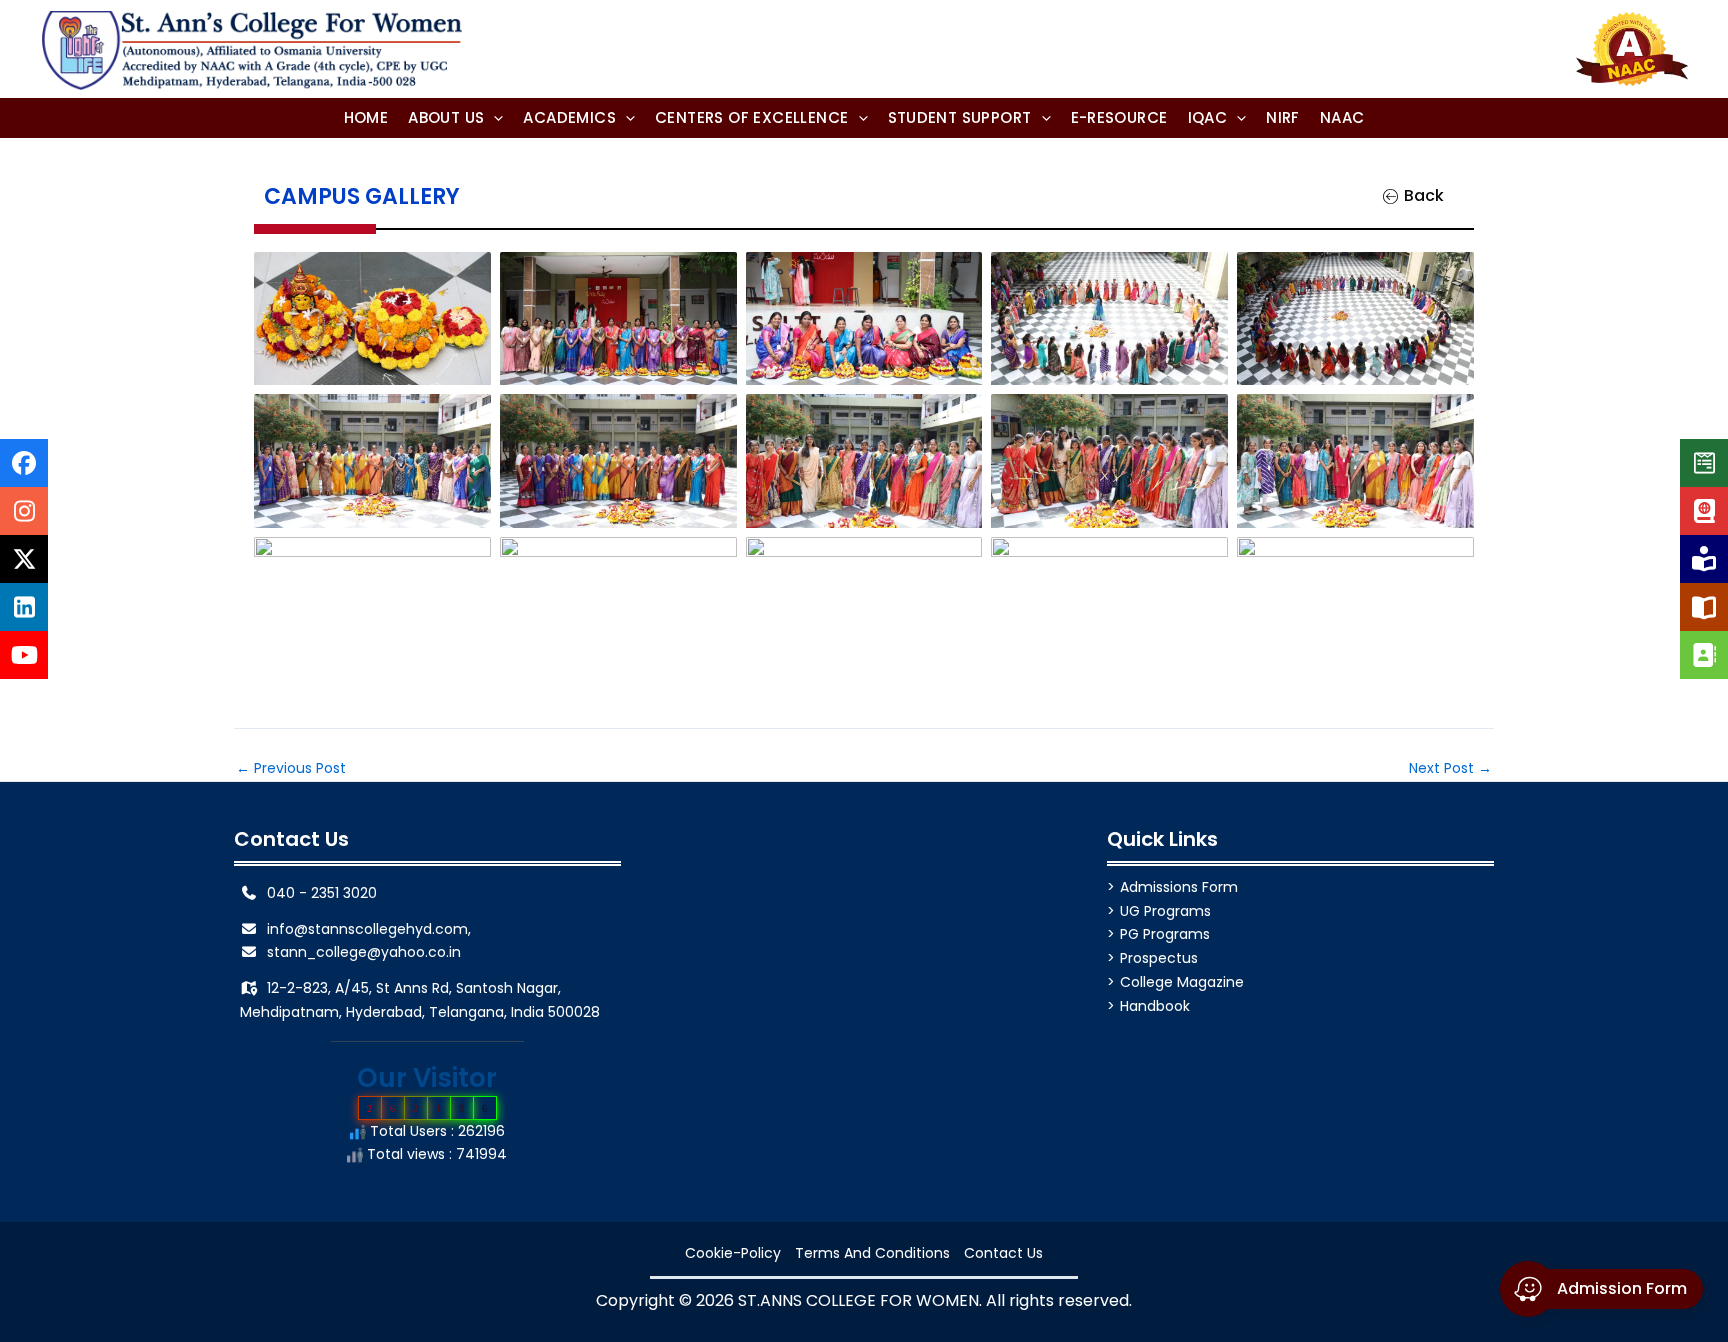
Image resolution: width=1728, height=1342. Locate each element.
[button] (455, 117)
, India (524, 1012)
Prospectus (1159, 958)
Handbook (1155, 1006)
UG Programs (1165, 911)
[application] (493, 117)
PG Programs (1165, 934)
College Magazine (1182, 982)
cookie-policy (733, 1253)
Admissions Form (1179, 887)
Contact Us (1003, 1253)
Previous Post (291, 768)
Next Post (1450, 768)
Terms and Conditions (872, 1253)
